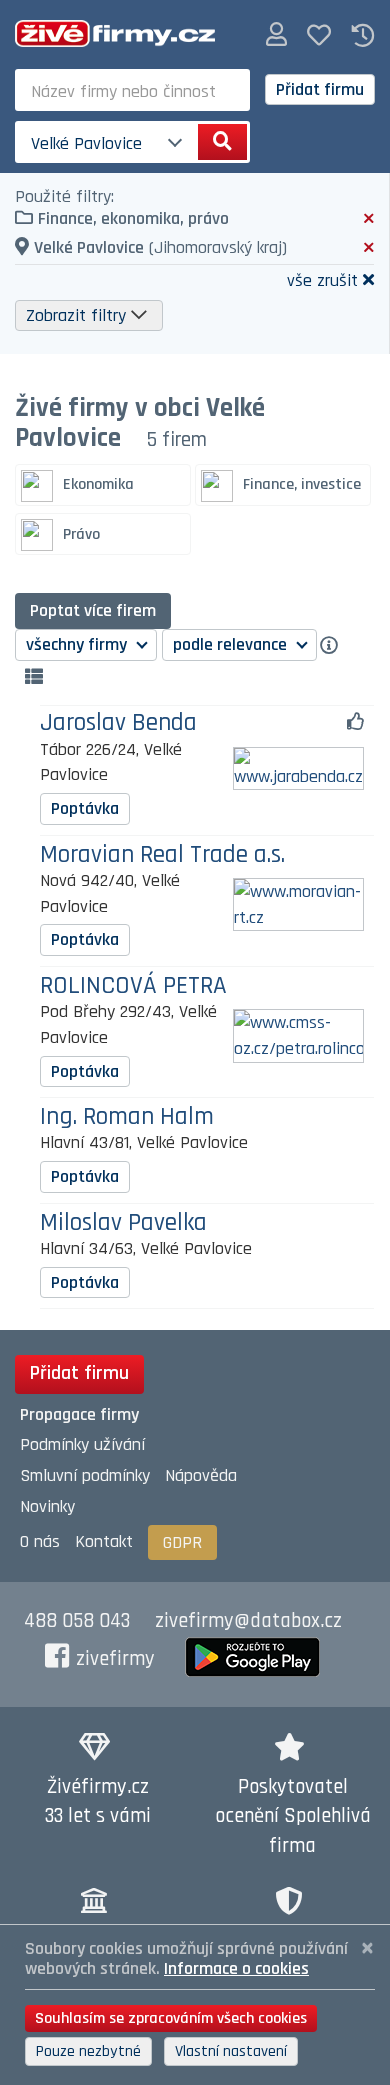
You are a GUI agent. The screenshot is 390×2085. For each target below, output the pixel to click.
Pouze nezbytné (88, 2051)
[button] (276, 35)
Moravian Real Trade (162, 855)
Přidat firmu (320, 89)
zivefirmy (115, 1659)
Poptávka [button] (85, 808)
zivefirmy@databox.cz (248, 1621)
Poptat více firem (93, 610)
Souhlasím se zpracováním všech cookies (171, 2018)
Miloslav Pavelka (123, 1223)
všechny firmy (78, 644)
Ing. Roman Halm (127, 1117)
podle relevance (232, 644)
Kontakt (104, 1541)
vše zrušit (322, 279)
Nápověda (201, 1475)
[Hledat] (222, 142)
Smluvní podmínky (85, 1475)
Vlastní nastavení (231, 2051)
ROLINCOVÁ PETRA (133, 986)
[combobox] (132, 90)
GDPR (182, 1542)
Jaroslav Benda (118, 723)
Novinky (47, 1506)
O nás (40, 1541)
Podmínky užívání (82, 1444)
